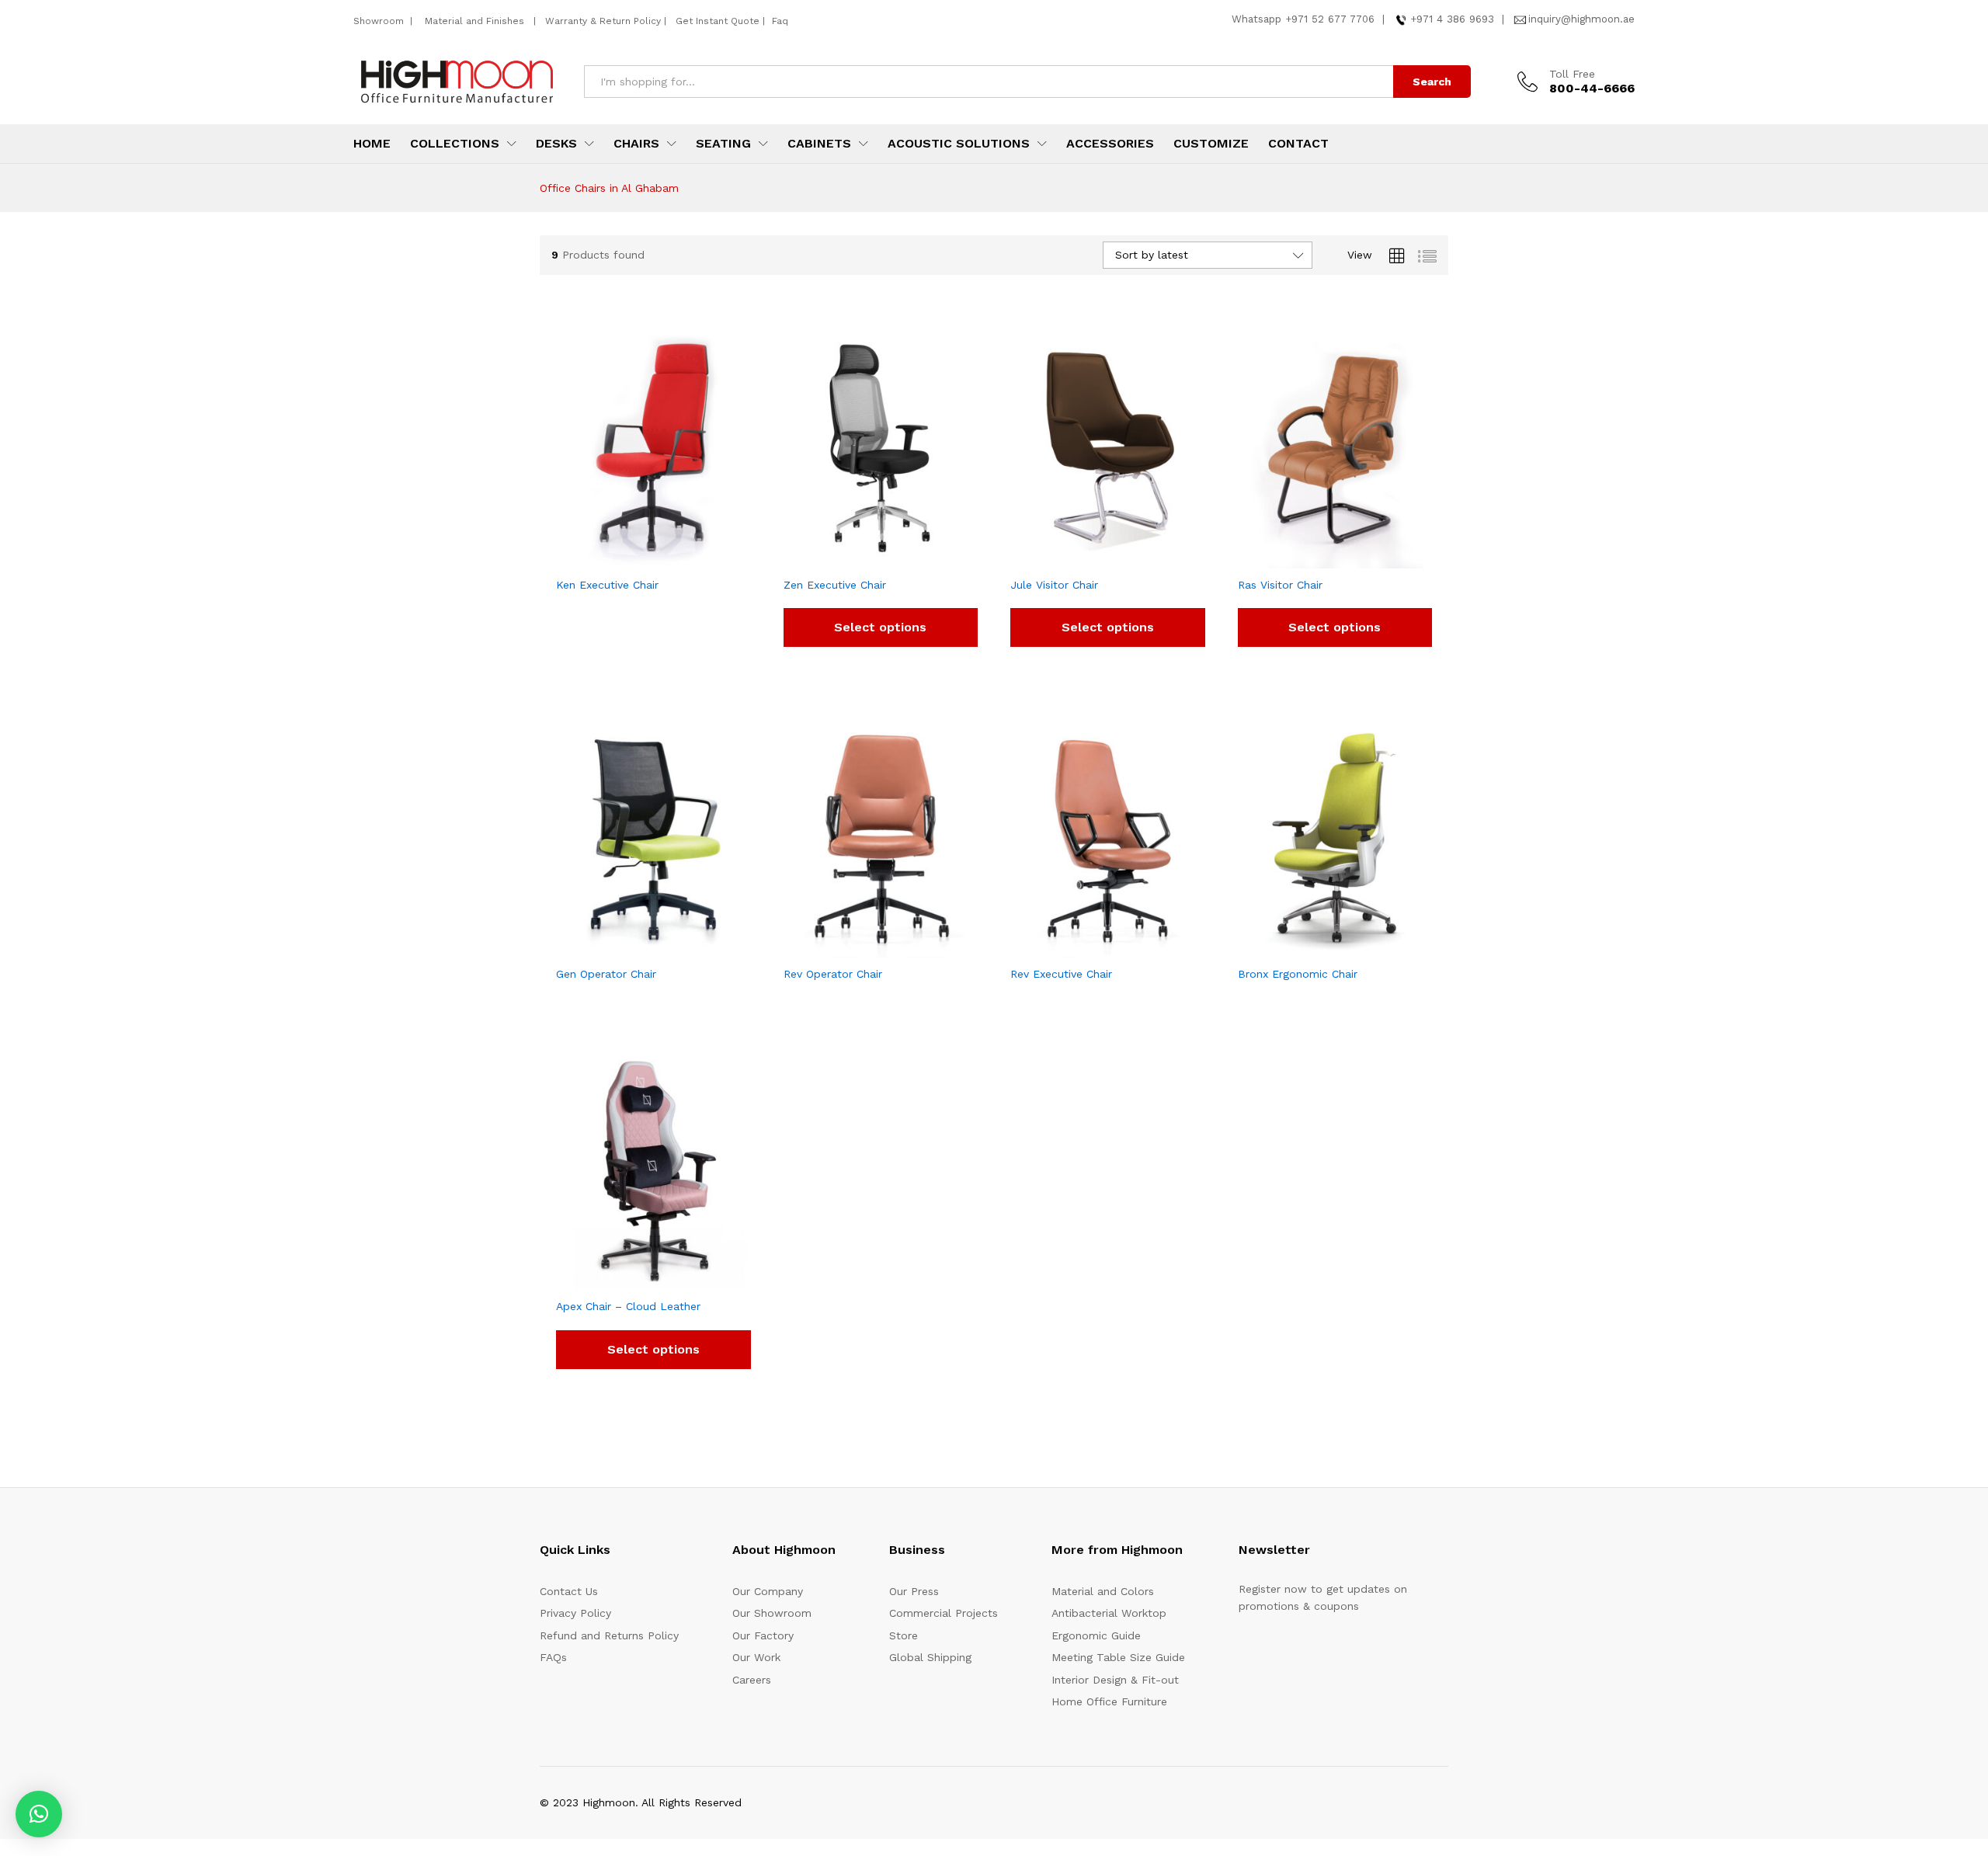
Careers (752, 1680)
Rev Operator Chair (833, 974)
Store (904, 1635)
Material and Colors (1103, 1591)
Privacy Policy (575, 1613)
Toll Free (1572, 74)
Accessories (1110, 144)
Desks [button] (556, 144)
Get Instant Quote (718, 21)
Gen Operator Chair (606, 974)
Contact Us (569, 1591)
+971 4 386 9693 (1452, 19)
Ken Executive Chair (607, 585)
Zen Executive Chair (835, 585)
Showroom (380, 21)
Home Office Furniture (1109, 1701)
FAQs (553, 1657)
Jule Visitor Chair (1054, 585)
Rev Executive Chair (1061, 974)
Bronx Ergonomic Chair (1298, 974)
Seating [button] (723, 144)
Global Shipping (930, 1657)
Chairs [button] (636, 144)
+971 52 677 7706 (1330, 19)
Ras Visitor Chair (1280, 585)
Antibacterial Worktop (1109, 1613)
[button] (39, 1814)
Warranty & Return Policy (601, 21)
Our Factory (763, 1635)
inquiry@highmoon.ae (1581, 19)
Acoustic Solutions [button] (959, 144)
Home (372, 144)
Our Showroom (772, 1613)
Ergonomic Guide (1096, 1635)
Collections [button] (455, 144)
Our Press (914, 1591)
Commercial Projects (944, 1613)
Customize (1211, 144)
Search (1432, 82)
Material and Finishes (476, 21)
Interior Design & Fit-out (1115, 1680)
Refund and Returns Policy (609, 1635)
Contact (1298, 144)
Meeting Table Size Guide (1118, 1657)
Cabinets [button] (819, 144)
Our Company (768, 1591)
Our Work (756, 1657)
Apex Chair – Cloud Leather (628, 1306)
